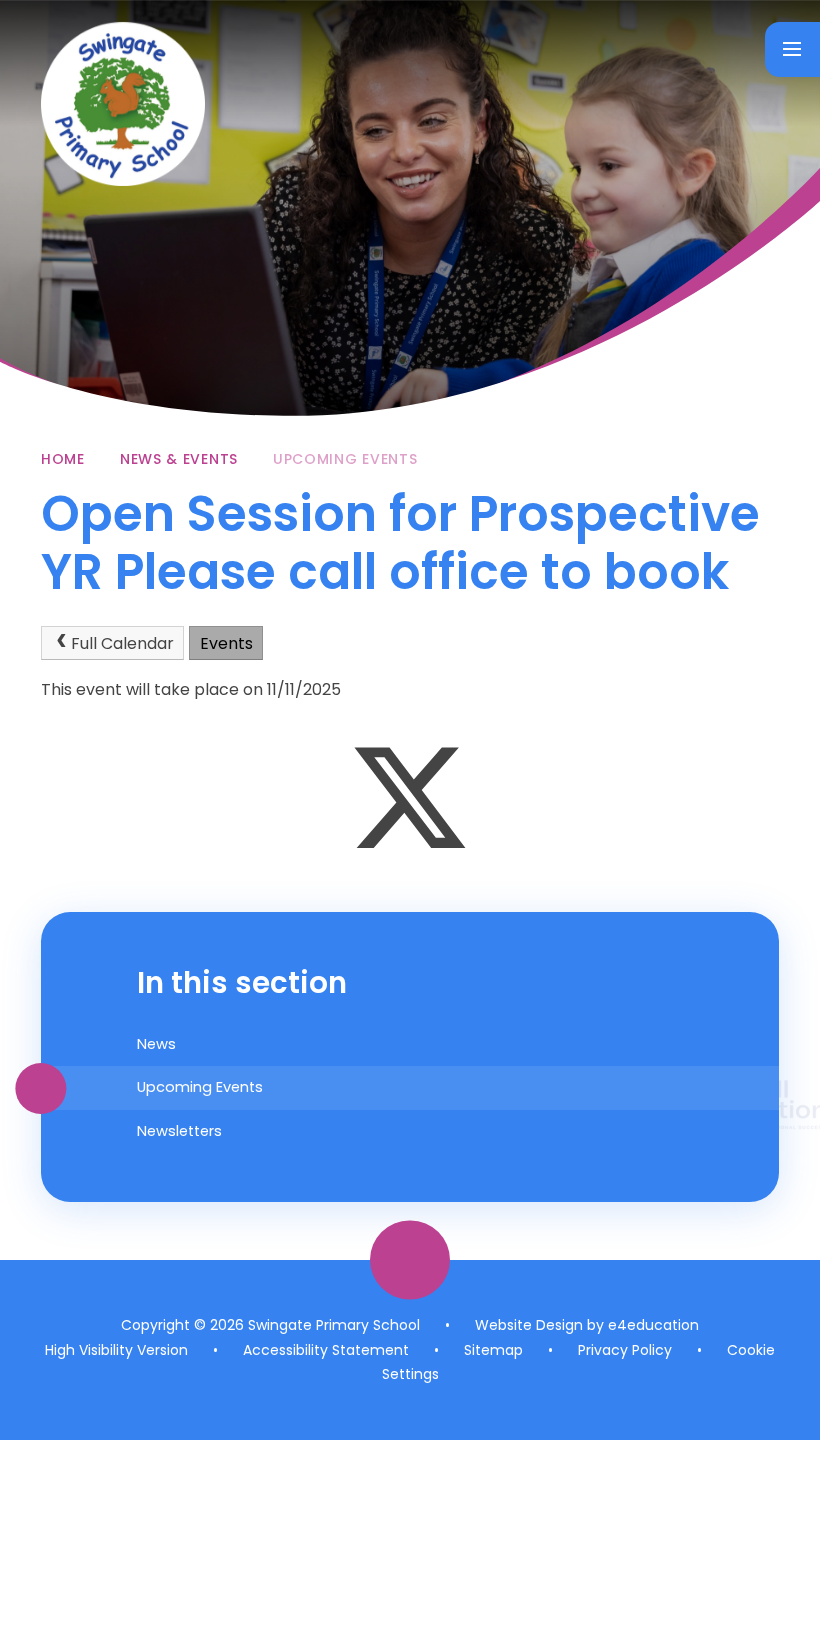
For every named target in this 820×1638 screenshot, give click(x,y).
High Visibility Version (116, 1350)
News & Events (179, 459)
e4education (653, 1325)
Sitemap (493, 1350)
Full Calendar (122, 643)
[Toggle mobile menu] (792, 49)
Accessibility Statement (326, 1350)
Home (63, 459)
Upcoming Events (345, 459)
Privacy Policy (625, 1350)
